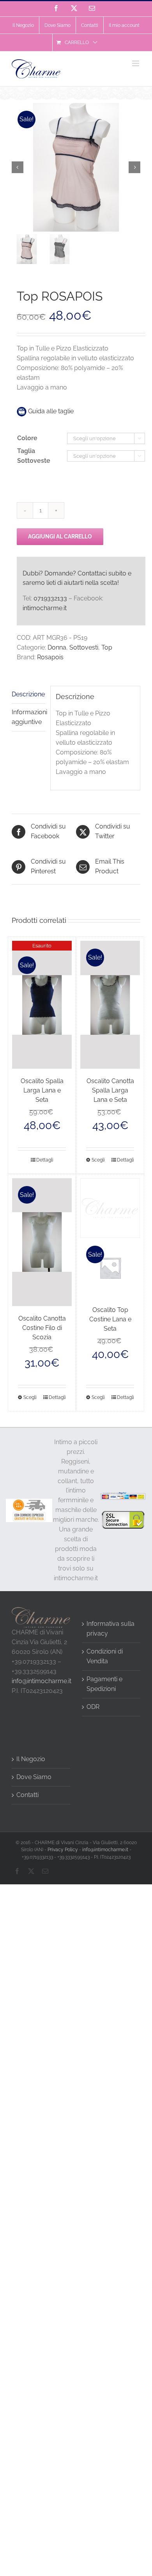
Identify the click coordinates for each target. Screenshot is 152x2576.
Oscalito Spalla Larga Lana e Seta (42, 1090)
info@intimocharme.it (42, 1681)
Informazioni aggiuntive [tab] (28, 717)
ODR (93, 1707)
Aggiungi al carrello (60, 536)
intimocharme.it (45, 608)
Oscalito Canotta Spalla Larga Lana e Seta (110, 1090)
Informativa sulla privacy (110, 1629)
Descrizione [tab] (28, 694)
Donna (57, 647)
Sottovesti (84, 647)
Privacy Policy (63, 1850)
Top (107, 647)
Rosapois (50, 657)
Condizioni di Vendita (105, 1656)
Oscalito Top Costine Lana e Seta (110, 1319)
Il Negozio (31, 1759)
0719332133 (50, 598)
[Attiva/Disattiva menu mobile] (136, 63)
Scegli (98, 1160)
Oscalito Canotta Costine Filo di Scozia (42, 1328)
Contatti (27, 1795)
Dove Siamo (34, 1777)
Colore (27, 438)
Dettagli (45, 1160)
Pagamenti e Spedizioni (104, 1684)
